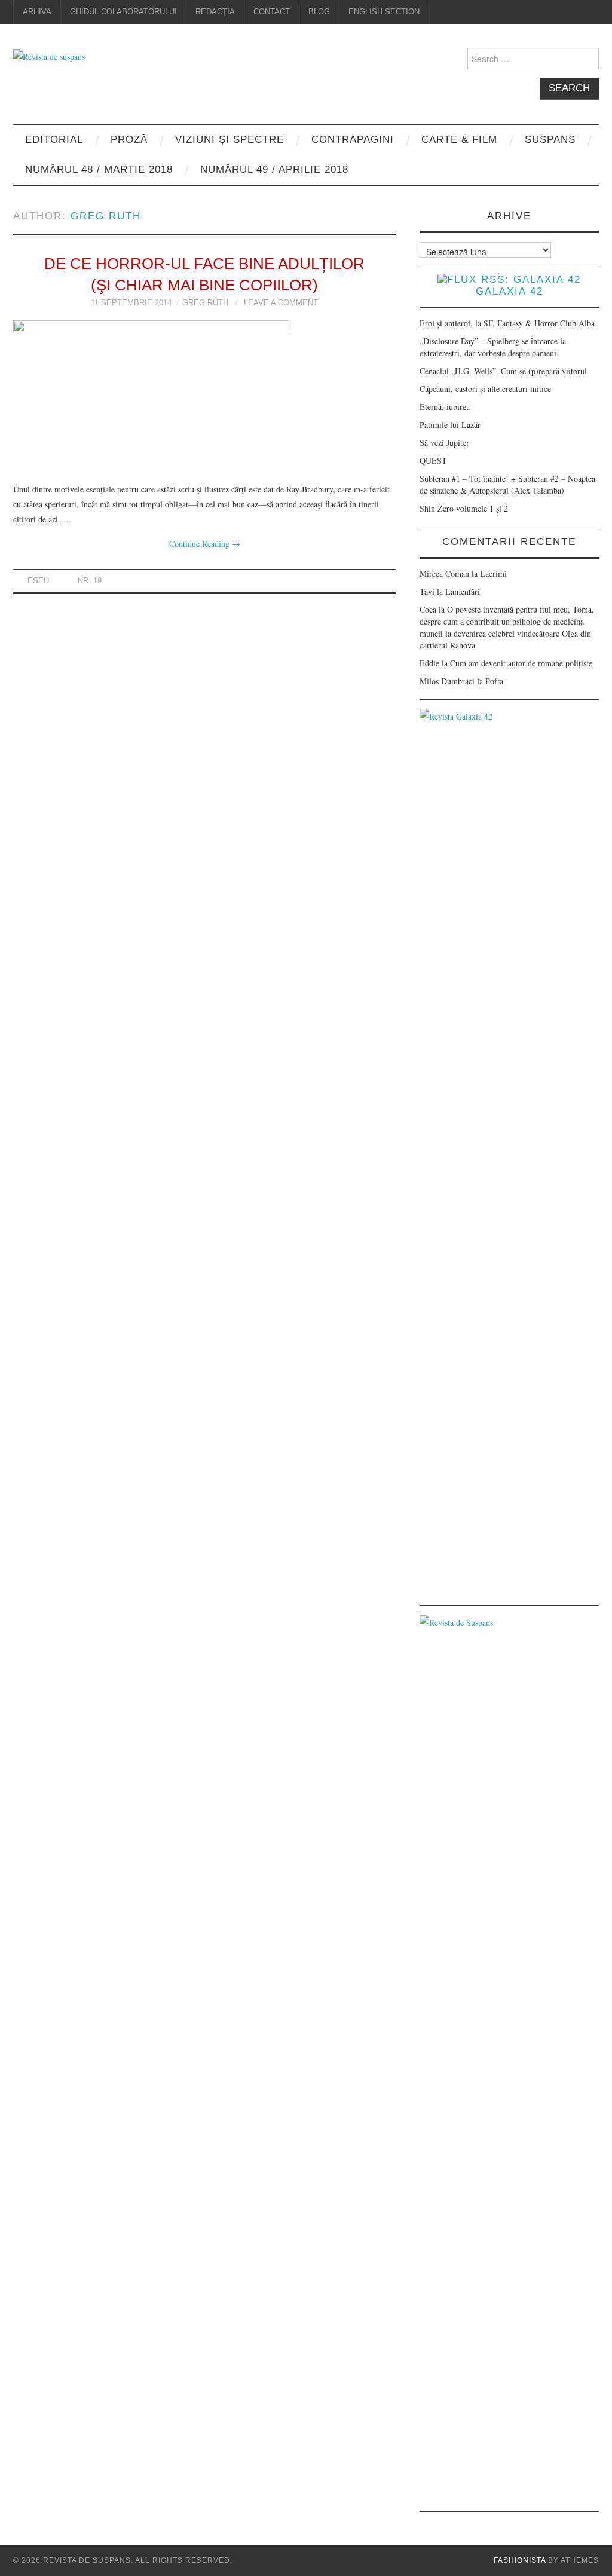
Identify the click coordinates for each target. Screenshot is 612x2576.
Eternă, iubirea (445, 407)
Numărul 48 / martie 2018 (99, 169)
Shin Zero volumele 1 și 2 (464, 508)
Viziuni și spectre (229, 140)
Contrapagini (353, 140)
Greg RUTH (106, 216)
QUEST (433, 461)
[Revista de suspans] (49, 55)
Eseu (38, 581)
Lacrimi (493, 573)
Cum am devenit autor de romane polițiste (521, 663)
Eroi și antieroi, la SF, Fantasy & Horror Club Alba (507, 323)
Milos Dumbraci (447, 681)
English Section (384, 12)
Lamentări (463, 591)
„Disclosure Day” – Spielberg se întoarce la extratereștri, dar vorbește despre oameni (493, 347)
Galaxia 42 (510, 291)
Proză (129, 140)
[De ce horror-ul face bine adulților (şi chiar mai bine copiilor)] (204, 395)
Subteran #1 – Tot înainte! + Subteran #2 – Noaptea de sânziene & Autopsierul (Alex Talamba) (507, 484)
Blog (319, 12)
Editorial (54, 140)
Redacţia (215, 12)
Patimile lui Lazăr (450, 425)
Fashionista (520, 2560)
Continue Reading (205, 544)
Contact (272, 12)
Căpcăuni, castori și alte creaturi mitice (485, 389)
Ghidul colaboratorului (123, 12)
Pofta (494, 681)
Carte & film (459, 140)
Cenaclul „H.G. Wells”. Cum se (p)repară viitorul (503, 371)
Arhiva (37, 12)
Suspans (550, 140)
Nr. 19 (90, 581)
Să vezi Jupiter (444, 443)
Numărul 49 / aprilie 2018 (274, 169)
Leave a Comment (281, 303)
